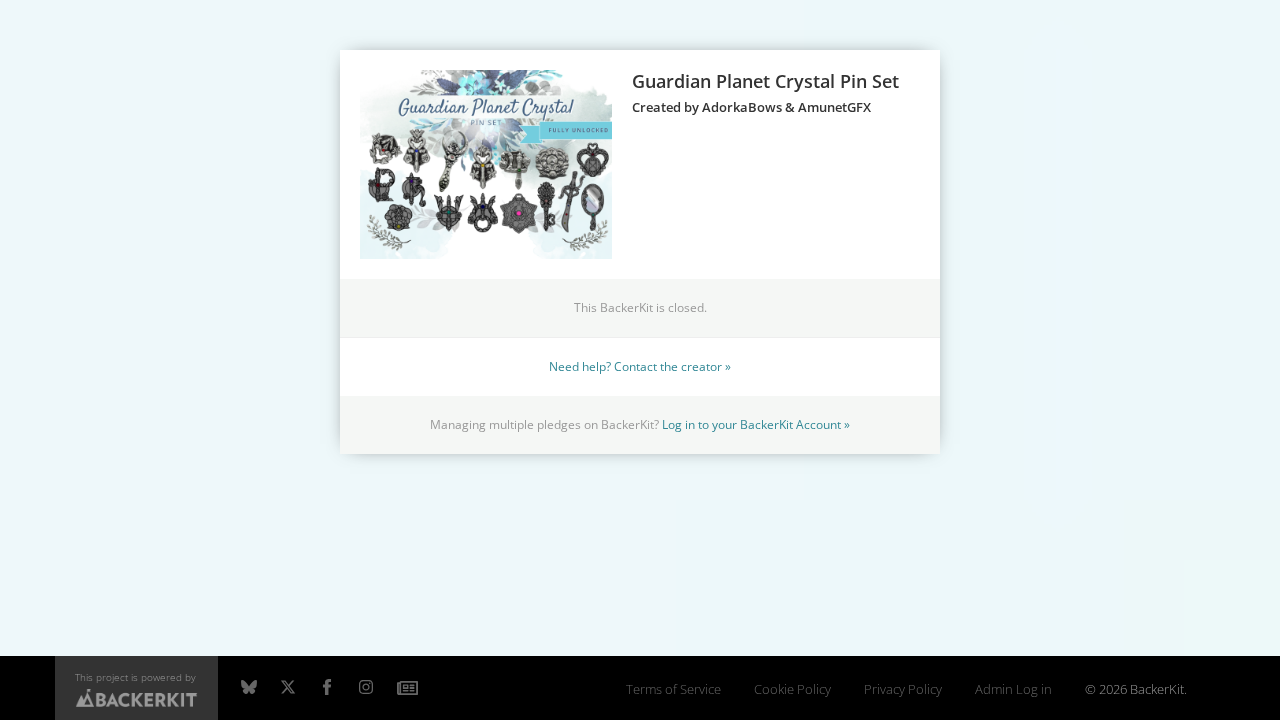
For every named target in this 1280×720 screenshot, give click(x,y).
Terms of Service (673, 689)
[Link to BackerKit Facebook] (327, 688)
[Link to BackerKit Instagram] (366, 688)
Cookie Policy (792, 689)
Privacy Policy (903, 689)
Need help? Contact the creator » (640, 366)
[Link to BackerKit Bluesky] (249, 688)
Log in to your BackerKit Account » (756, 424)
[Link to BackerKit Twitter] (288, 688)
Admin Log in (1013, 689)
